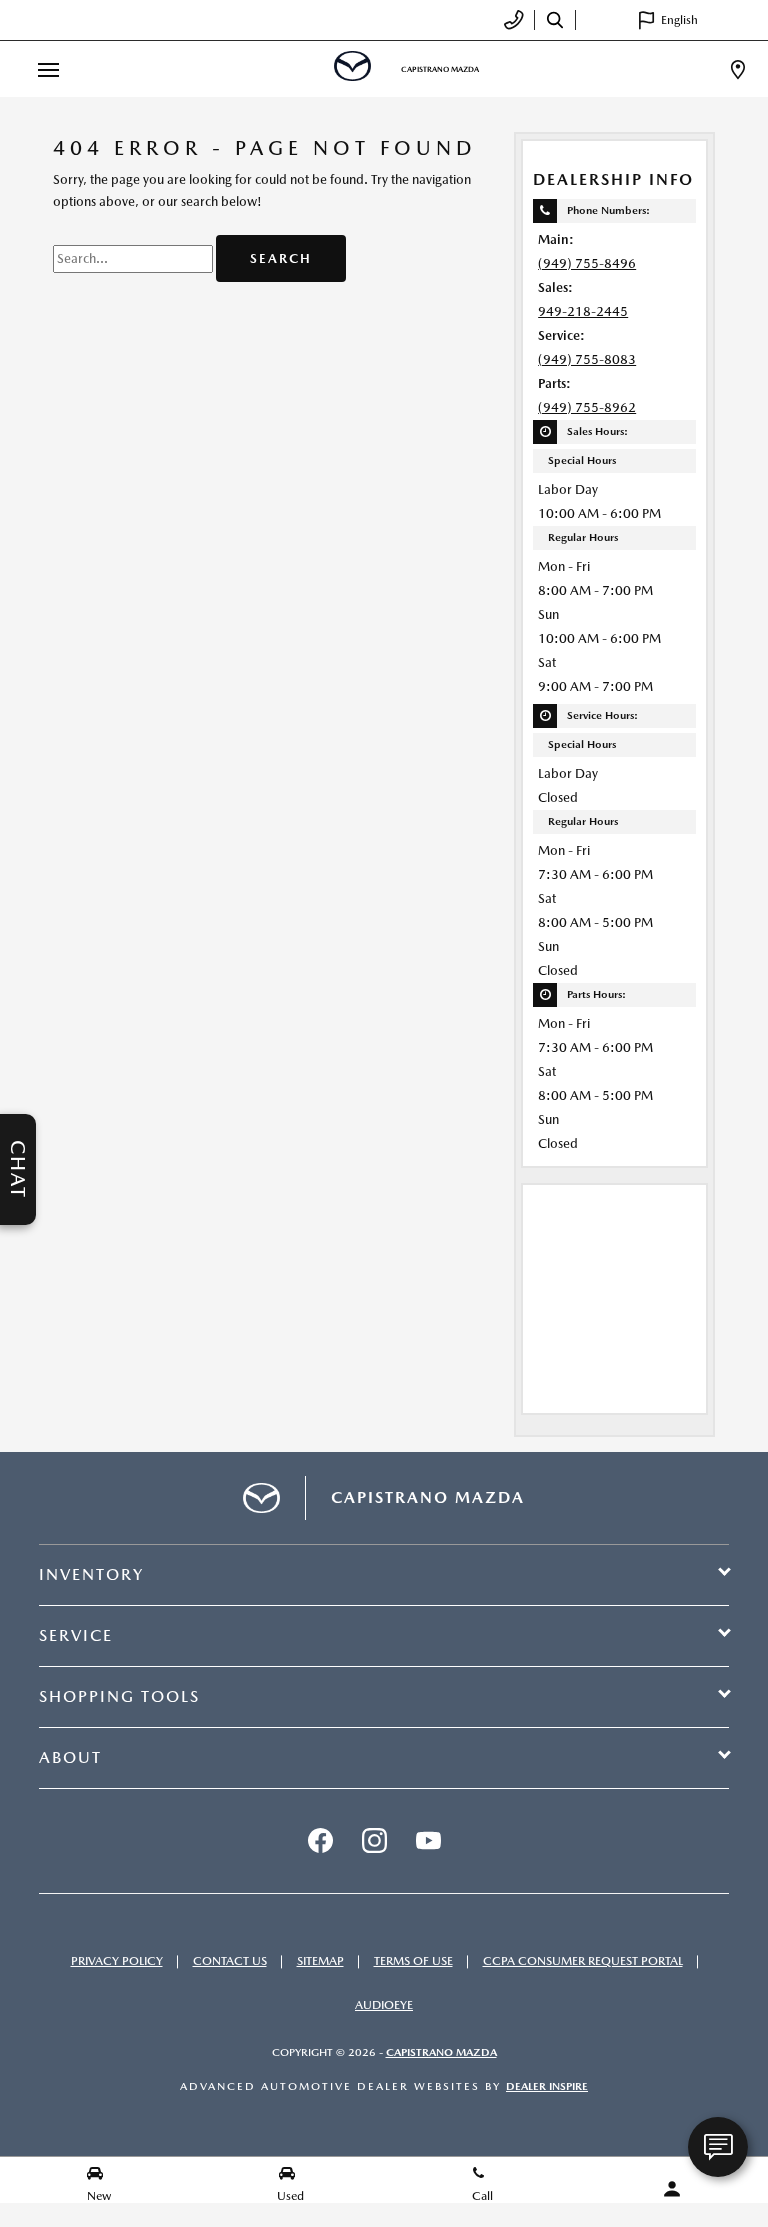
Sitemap (320, 1961)
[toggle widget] (718, 2147)
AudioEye (384, 2005)
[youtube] (428, 1841)
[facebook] (320, 1841)
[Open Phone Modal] (514, 20)
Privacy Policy (117, 1961)
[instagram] (374, 1841)
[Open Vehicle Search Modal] (555, 20)
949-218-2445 (583, 311)
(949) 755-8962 (587, 407)
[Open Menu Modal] (48, 69)
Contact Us (230, 1961)
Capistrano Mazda (441, 2052)
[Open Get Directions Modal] (738, 69)
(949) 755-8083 (587, 359)
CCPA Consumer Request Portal (583, 1961)
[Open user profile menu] (672, 2189)
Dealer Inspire (547, 2086)
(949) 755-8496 (587, 263)
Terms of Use (413, 1961)
